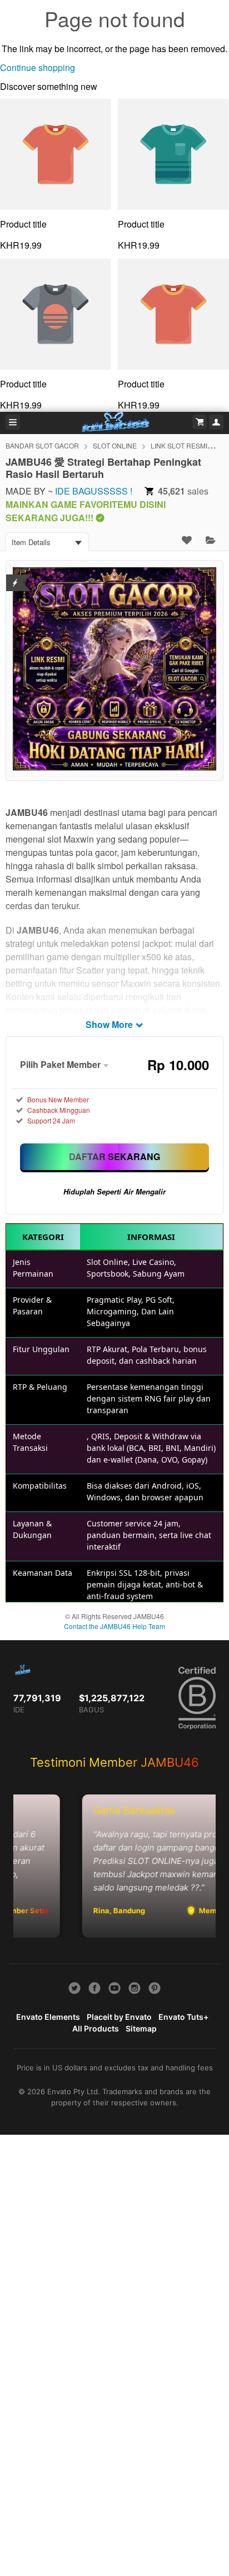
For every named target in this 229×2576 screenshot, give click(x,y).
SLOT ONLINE (115, 445)
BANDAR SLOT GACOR (42, 445)
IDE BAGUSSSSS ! (94, 491)
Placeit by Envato (119, 2017)
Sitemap (141, 2028)
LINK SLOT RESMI (179, 445)
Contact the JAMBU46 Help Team (114, 1626)
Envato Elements (48, 2017)
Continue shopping (38, 67)
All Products (96, 2028)
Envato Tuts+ (183, 2017)
